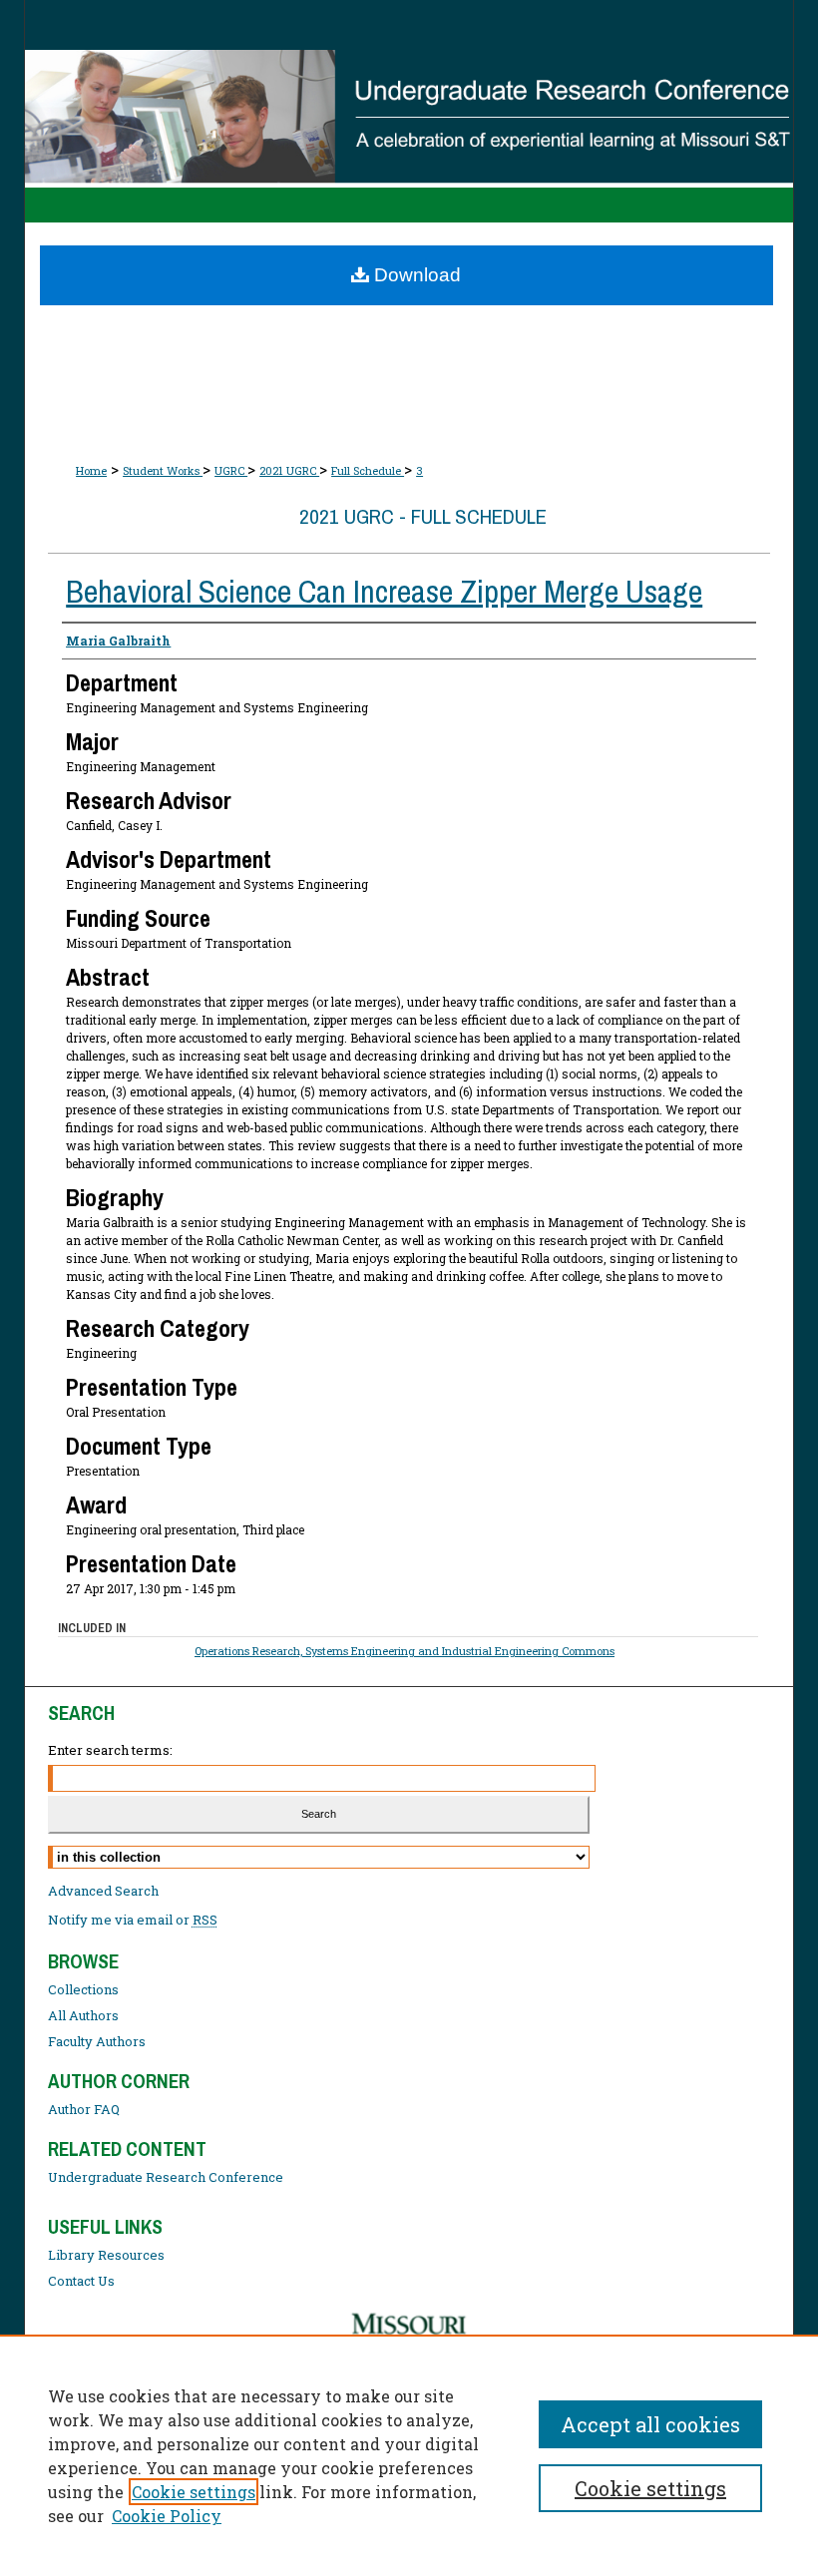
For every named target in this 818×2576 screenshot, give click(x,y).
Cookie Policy (167, 2516)
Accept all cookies (650, 2424)
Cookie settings (194, 2492)
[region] (409, 2455)
